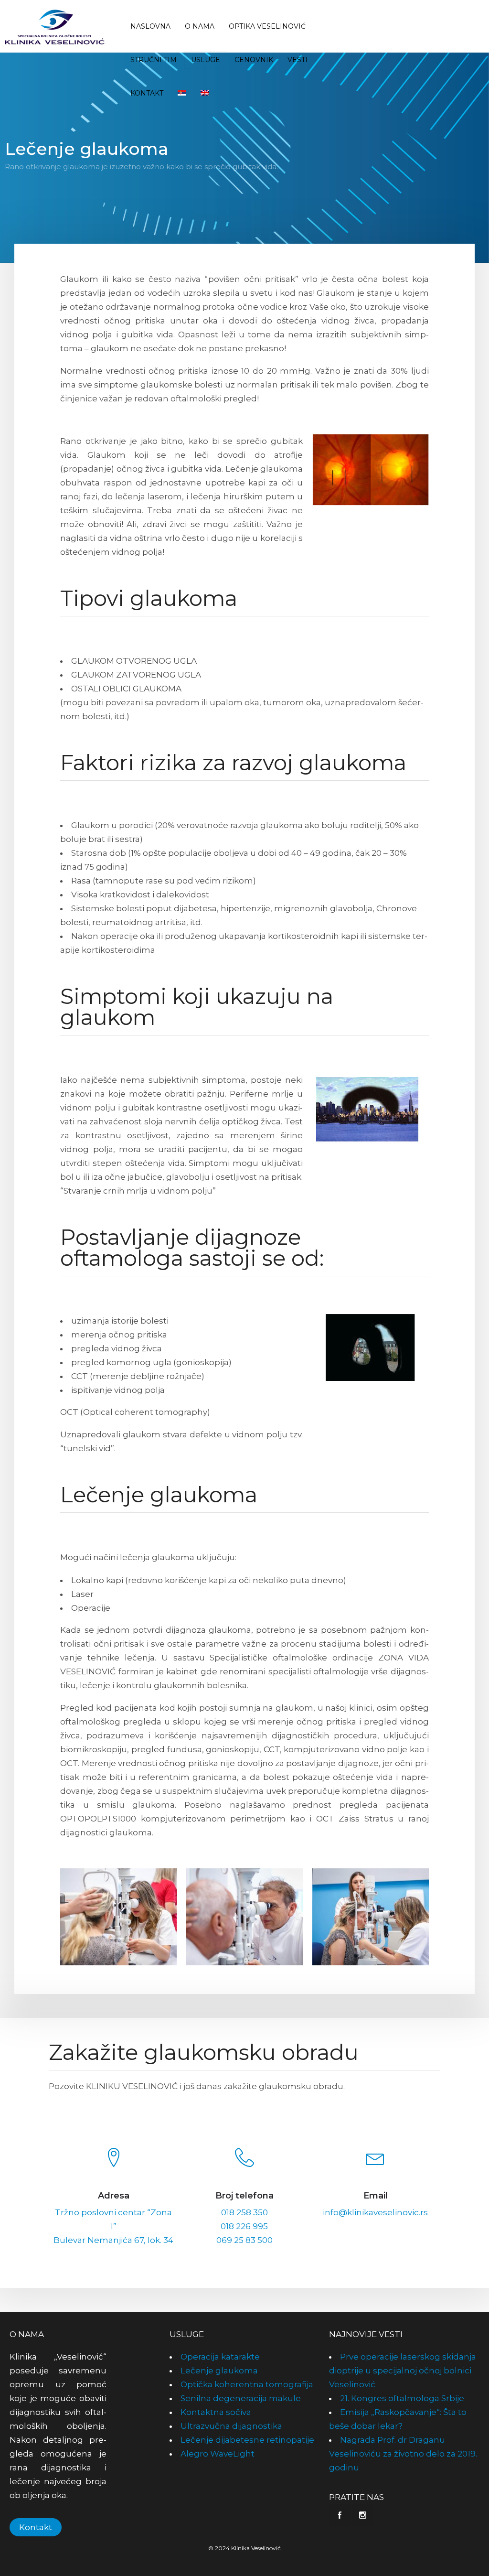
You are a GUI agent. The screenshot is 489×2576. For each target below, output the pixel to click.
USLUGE (206, 60)
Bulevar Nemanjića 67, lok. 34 (113, 2240)
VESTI (298, 60)
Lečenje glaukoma (219, 2371)
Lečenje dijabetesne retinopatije (247, 2440)
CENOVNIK (254, 60)
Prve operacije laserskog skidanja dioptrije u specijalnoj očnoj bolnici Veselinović (403, 2371)
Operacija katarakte (220, 2357)
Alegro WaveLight (218, 2454)
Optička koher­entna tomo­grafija (247, 2384)
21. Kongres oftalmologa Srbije (402, 2398)
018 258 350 (244, 2212)
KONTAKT (147, 93)
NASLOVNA (150, 26)
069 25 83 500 (244, 2240)
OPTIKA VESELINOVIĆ (267, 26)
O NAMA (200, 26)
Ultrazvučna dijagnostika (231, 2426)
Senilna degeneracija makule (241, 2398)
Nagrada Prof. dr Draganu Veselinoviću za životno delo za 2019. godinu (403, 2454)
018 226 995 (244, 2226)
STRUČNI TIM (154, 60)
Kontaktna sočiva (216, 2412)
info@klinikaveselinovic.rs (375, 2212)
